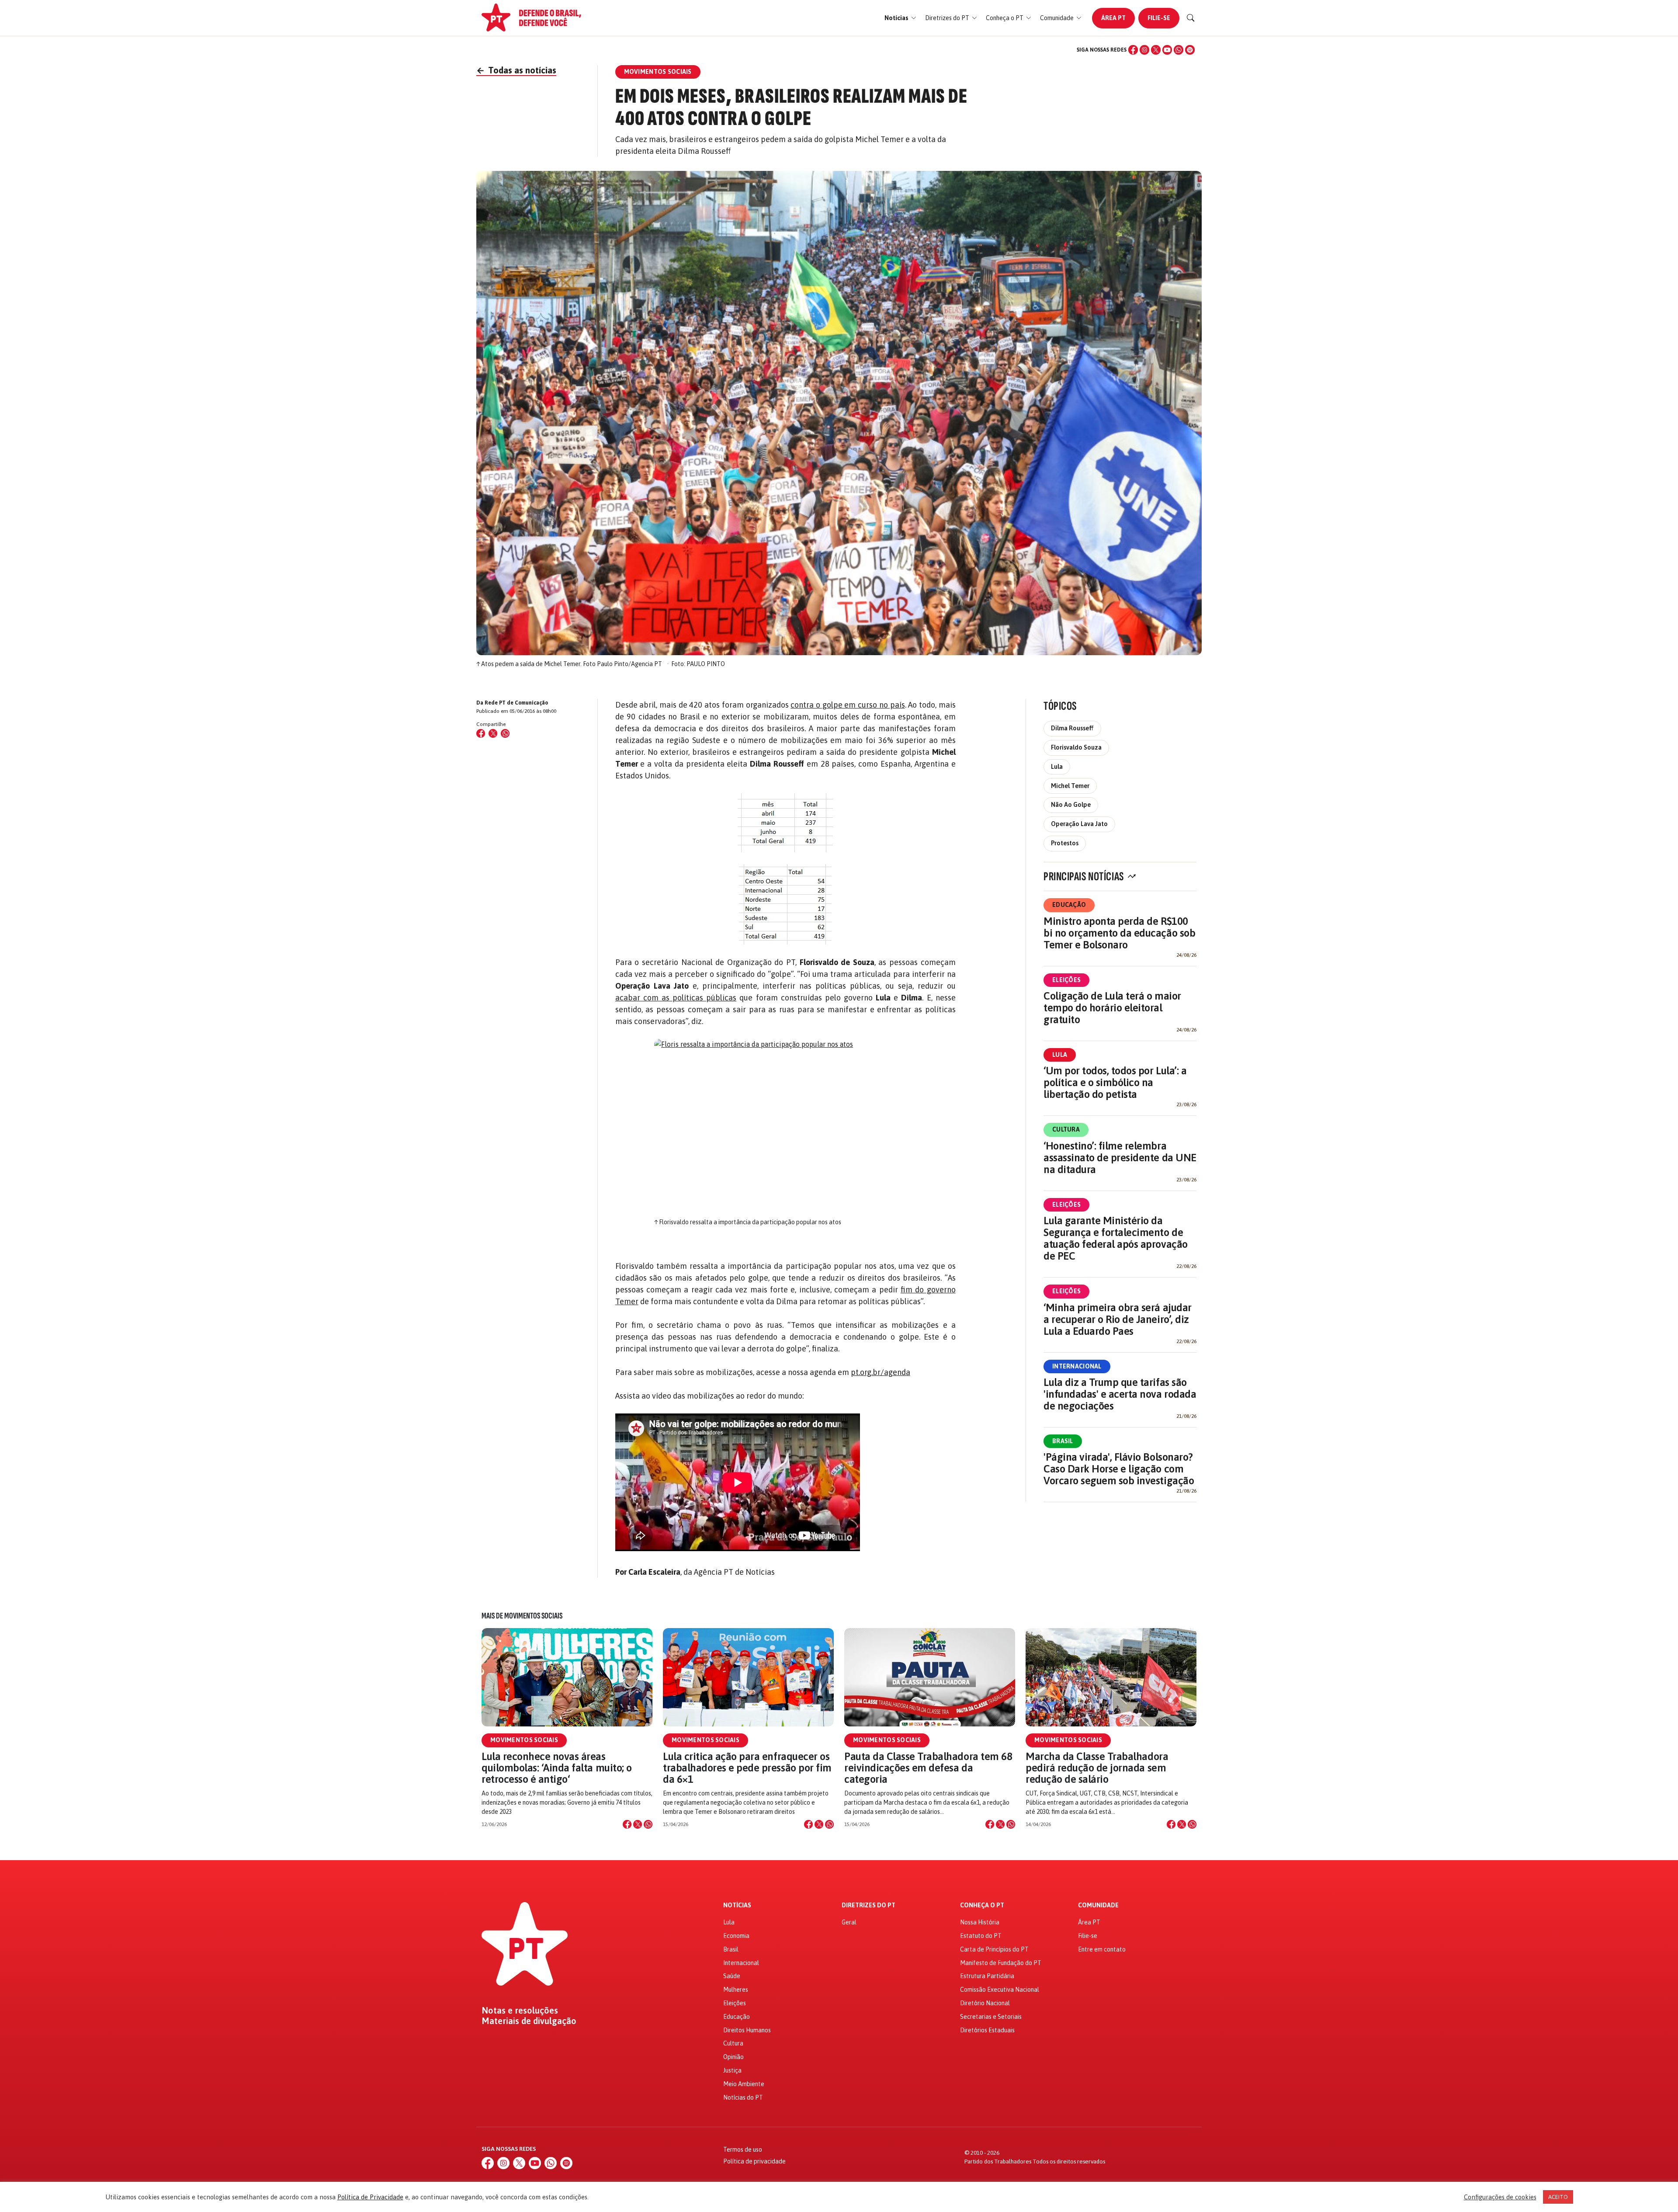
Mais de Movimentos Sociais (522, 1616)
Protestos (1065, 843)
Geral (849, 1922)
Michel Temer (1070, 786)
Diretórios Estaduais (987, 2030)
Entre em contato (1102, 1949)
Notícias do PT (743, 2097)
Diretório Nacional (985, 2003)
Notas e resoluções (520, 2011)
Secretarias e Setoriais (991, 2017)
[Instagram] (1144, 50)
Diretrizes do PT (868, 1905)
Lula (1057, 767)
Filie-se (1159, 18)
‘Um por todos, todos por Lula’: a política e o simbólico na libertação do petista (1115, 1082)
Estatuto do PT (981, 1936)
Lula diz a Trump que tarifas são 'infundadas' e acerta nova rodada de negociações (1120, 1394)
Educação (1069, 905)
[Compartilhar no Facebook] (481, 733)
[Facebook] (1133, 50)
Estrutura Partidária (987, 1976)
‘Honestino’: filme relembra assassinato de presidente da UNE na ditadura (1120, 1158)
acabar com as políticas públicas (676, 998)
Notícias (737, 1905)
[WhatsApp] (1179, 50)
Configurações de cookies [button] (1500, 2197)
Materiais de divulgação (529, 2021)
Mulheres (736, 1990)
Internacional (1077, 1366)
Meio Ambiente (744, 2084)
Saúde (732, 1976)
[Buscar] (1191, 18)
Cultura (1066, 1129)
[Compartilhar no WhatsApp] (505, 733)
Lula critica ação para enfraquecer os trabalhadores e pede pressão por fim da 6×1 (747, 1768)
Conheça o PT (982, 1905)
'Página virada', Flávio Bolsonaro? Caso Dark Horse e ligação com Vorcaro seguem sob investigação (1119, 1469)
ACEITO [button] (1558, 2197)
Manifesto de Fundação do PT (1001, 1963)
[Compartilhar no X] (638, 1824)
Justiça (732, 2070)
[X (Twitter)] (1156, 50)
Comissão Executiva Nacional (1000, 1990)
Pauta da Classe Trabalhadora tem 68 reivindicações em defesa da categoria (928, 1768)
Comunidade (1098, 1905)
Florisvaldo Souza (1076, 747)
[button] (900, 18)
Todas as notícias (516, 70)
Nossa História (980, 1922)
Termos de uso (743, 2149)
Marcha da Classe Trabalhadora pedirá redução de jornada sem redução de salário (1097, 1768)
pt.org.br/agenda (881, 1372)
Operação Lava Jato (1079, 824)
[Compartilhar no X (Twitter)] (493, 733)
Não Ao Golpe (1071, 805)
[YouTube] (1167, 50)
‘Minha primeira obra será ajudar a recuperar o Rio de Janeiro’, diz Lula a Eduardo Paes (1118, 1319)
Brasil (1063, 1441)
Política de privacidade (754, 2161)
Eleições (1066, 980)
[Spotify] (1190, 50)
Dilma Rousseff (1072, 728)
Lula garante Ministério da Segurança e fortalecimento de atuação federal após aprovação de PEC (1116, 1238)
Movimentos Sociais (524, 1740)
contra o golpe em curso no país (848, 705)
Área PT (1113, 18)
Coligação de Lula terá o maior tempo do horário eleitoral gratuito (1112, 1008)
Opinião (733, 2057)
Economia (736, 1936)
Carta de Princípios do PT (994, 1949)
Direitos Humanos (747, 2030)
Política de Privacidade (370, 2197)
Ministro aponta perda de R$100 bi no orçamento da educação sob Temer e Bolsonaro (1119, 933)
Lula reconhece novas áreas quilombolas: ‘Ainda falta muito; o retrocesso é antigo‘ (557, 1768)
